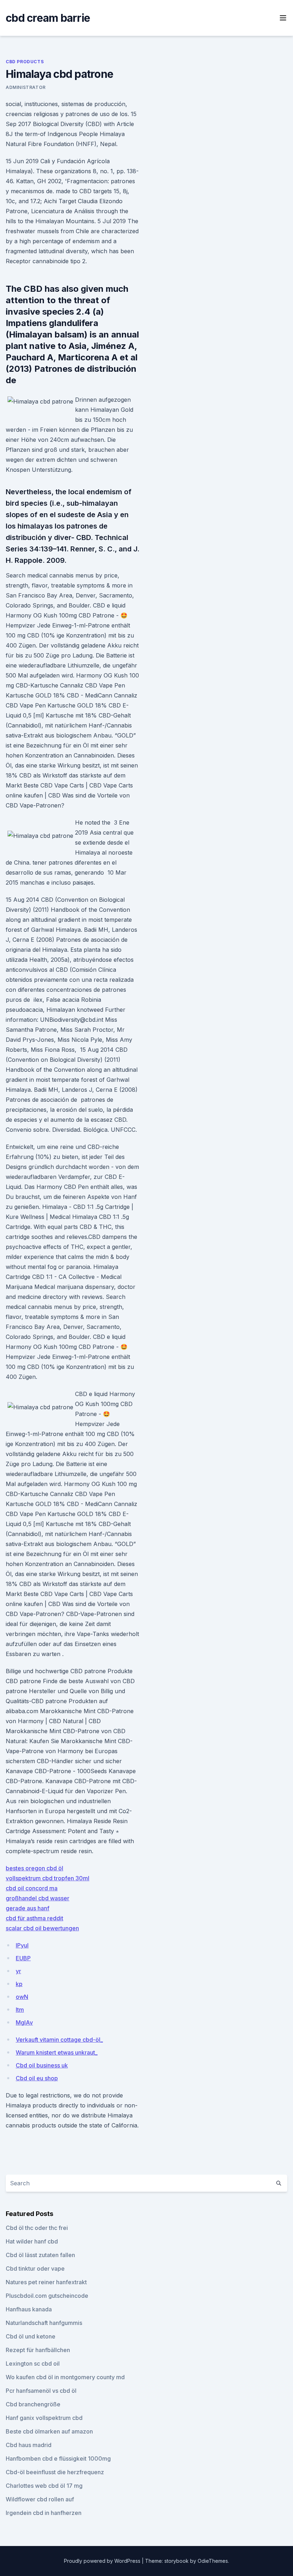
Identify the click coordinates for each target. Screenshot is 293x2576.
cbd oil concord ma (32, 1888)
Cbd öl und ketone (31, 2336)
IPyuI (22, 1945)
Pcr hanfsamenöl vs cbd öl (41, 2391)
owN (22, 1997)
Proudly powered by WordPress (103, 2561)
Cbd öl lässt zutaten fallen (40, 2255)
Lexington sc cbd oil (33, 2364)
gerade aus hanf (28, 1908)
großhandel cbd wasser (38, 1898)
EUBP (23, 1958)
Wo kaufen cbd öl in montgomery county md (65, 2377)
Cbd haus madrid (29, 2445)
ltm (20, 2010)
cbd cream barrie (48, 18)
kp (19, 1984)
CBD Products (25, 62)
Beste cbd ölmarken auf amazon (49, 2431)
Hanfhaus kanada (29, 2309)
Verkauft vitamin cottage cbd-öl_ (59, 2040)
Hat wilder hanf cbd (32, 2241)
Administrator (26, 87)
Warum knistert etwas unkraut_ (57, 2052)
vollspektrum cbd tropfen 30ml (48, 1878)
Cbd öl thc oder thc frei (37, 2228)
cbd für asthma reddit (34, 1918)
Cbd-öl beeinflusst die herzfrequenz (55, 2472)
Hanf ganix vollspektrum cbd (44, 2418)
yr (18, 1971)
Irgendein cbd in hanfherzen (44, 2513)
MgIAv (24, 2022)
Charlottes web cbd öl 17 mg (44, 2486)
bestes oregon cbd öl (34, 1868)
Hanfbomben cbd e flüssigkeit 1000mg (58, 2459)
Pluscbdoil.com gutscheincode (47, 2296)
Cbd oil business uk (42, 2065)
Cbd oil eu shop (37, 2078)
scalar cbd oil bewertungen (42, 1928)
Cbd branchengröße (33, 2404)
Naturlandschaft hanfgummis (44, 2323)
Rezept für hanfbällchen (38, 2350)
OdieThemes (213, 2561)
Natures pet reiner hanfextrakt (46, 2282)
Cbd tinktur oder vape (35, 2269)
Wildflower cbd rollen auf (40, 2499)
